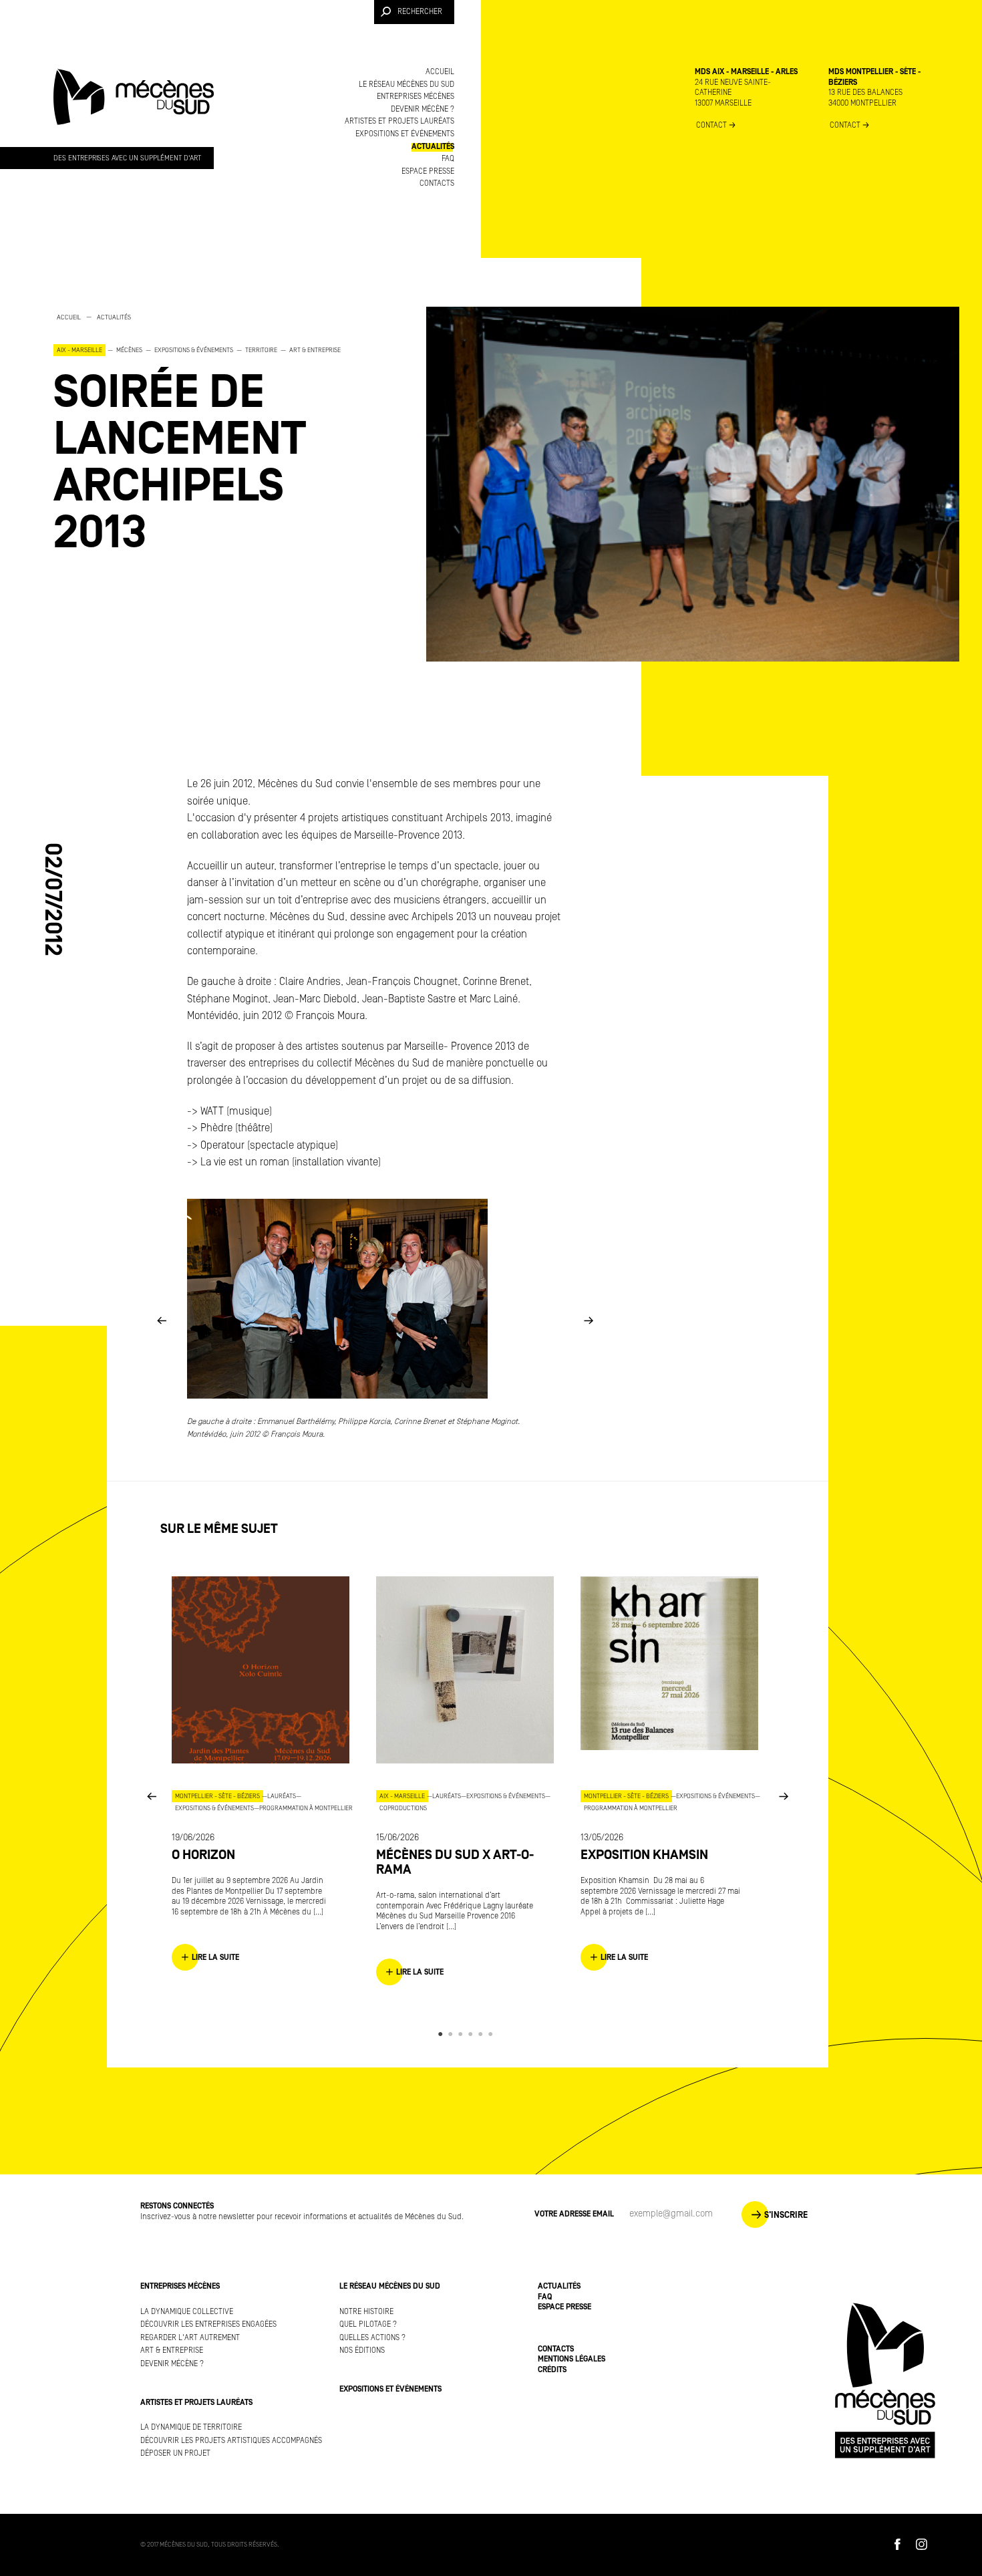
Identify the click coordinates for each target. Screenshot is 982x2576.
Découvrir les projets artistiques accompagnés (231, 2441)
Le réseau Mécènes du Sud (406, 85)
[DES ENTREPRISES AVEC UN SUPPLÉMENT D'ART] (134, 110)
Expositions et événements (405, 134)
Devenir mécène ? (423, 109)
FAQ (448, 159)
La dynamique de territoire (191, 2427)
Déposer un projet (175, 2453)
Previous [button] (162, 1319)
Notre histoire (366, 2312)
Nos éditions (362, 2350)
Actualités (433, 147)
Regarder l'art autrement (190, 2338)
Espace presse (428, 171)
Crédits (552, 2370)
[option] (214, 434)
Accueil (440, 72)
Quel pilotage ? (368, 2324)
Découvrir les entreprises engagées (208, 2324)
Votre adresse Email (574, 2214)
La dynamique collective (187, 2312)
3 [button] (463, 2034)
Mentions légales (571, 2359)
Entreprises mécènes (416, 97)
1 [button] (443, 2034)
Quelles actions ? (372, 2338)
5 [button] (483, 2034)
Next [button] (589, 1319)
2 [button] (453, 2034)
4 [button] (473, 2034)
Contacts (437, 183)
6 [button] (493, 2034)
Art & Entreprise (172, 2350)
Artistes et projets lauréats (399, 121)
